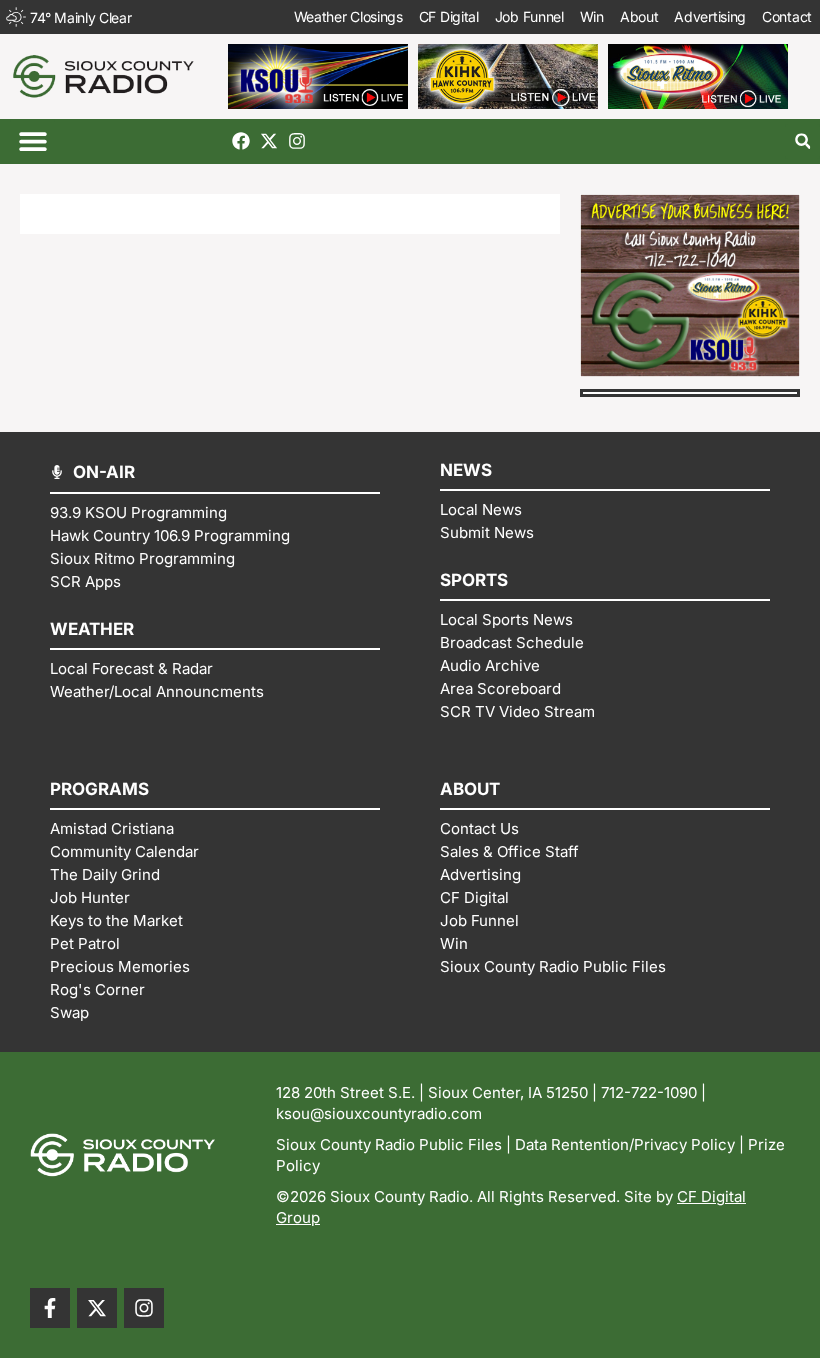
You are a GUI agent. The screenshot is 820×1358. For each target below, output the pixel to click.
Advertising (710, 16)
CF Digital (449, 16)
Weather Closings (348, 16)
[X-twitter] (269, 141)
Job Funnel (529, 16)
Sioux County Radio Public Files (389, 1144)
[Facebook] (241, 141)
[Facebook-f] (50, 1308)
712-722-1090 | (653, 1092)
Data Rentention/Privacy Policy (625, 1144)
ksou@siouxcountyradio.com (379, 1113)
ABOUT (470, 789)
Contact (787, 16)
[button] (32, 141)
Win (592, 16)
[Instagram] (297, 141)
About (639, 16)
